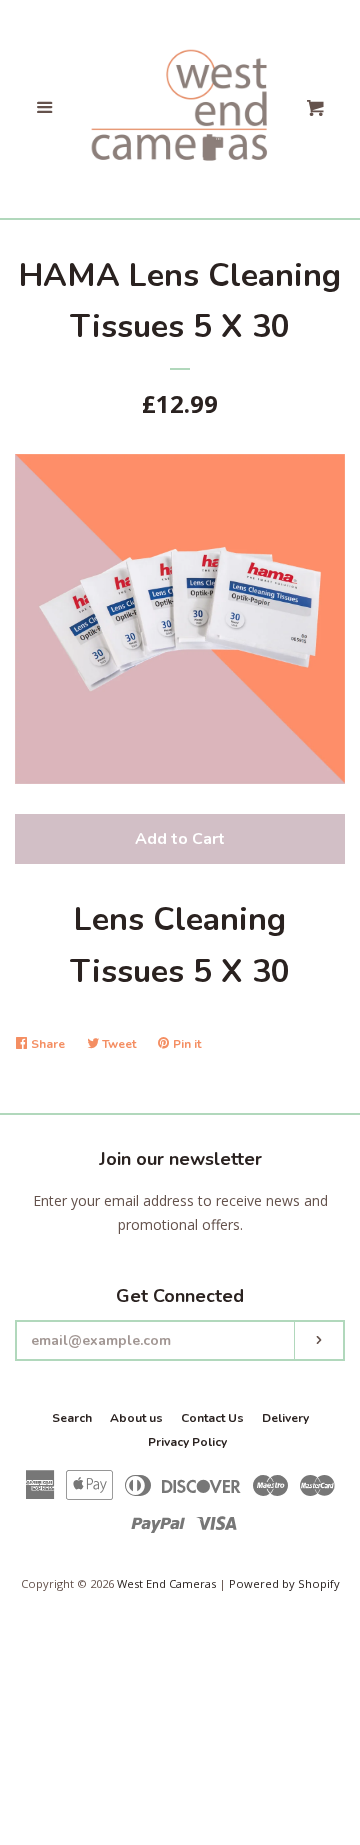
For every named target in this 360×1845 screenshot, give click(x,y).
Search (72, 1418)
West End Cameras (166, 1583)
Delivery (285, 1418)
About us (136, 1418)
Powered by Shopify (284, 1583)
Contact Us (212, 1418)
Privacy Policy (187, 1442)
